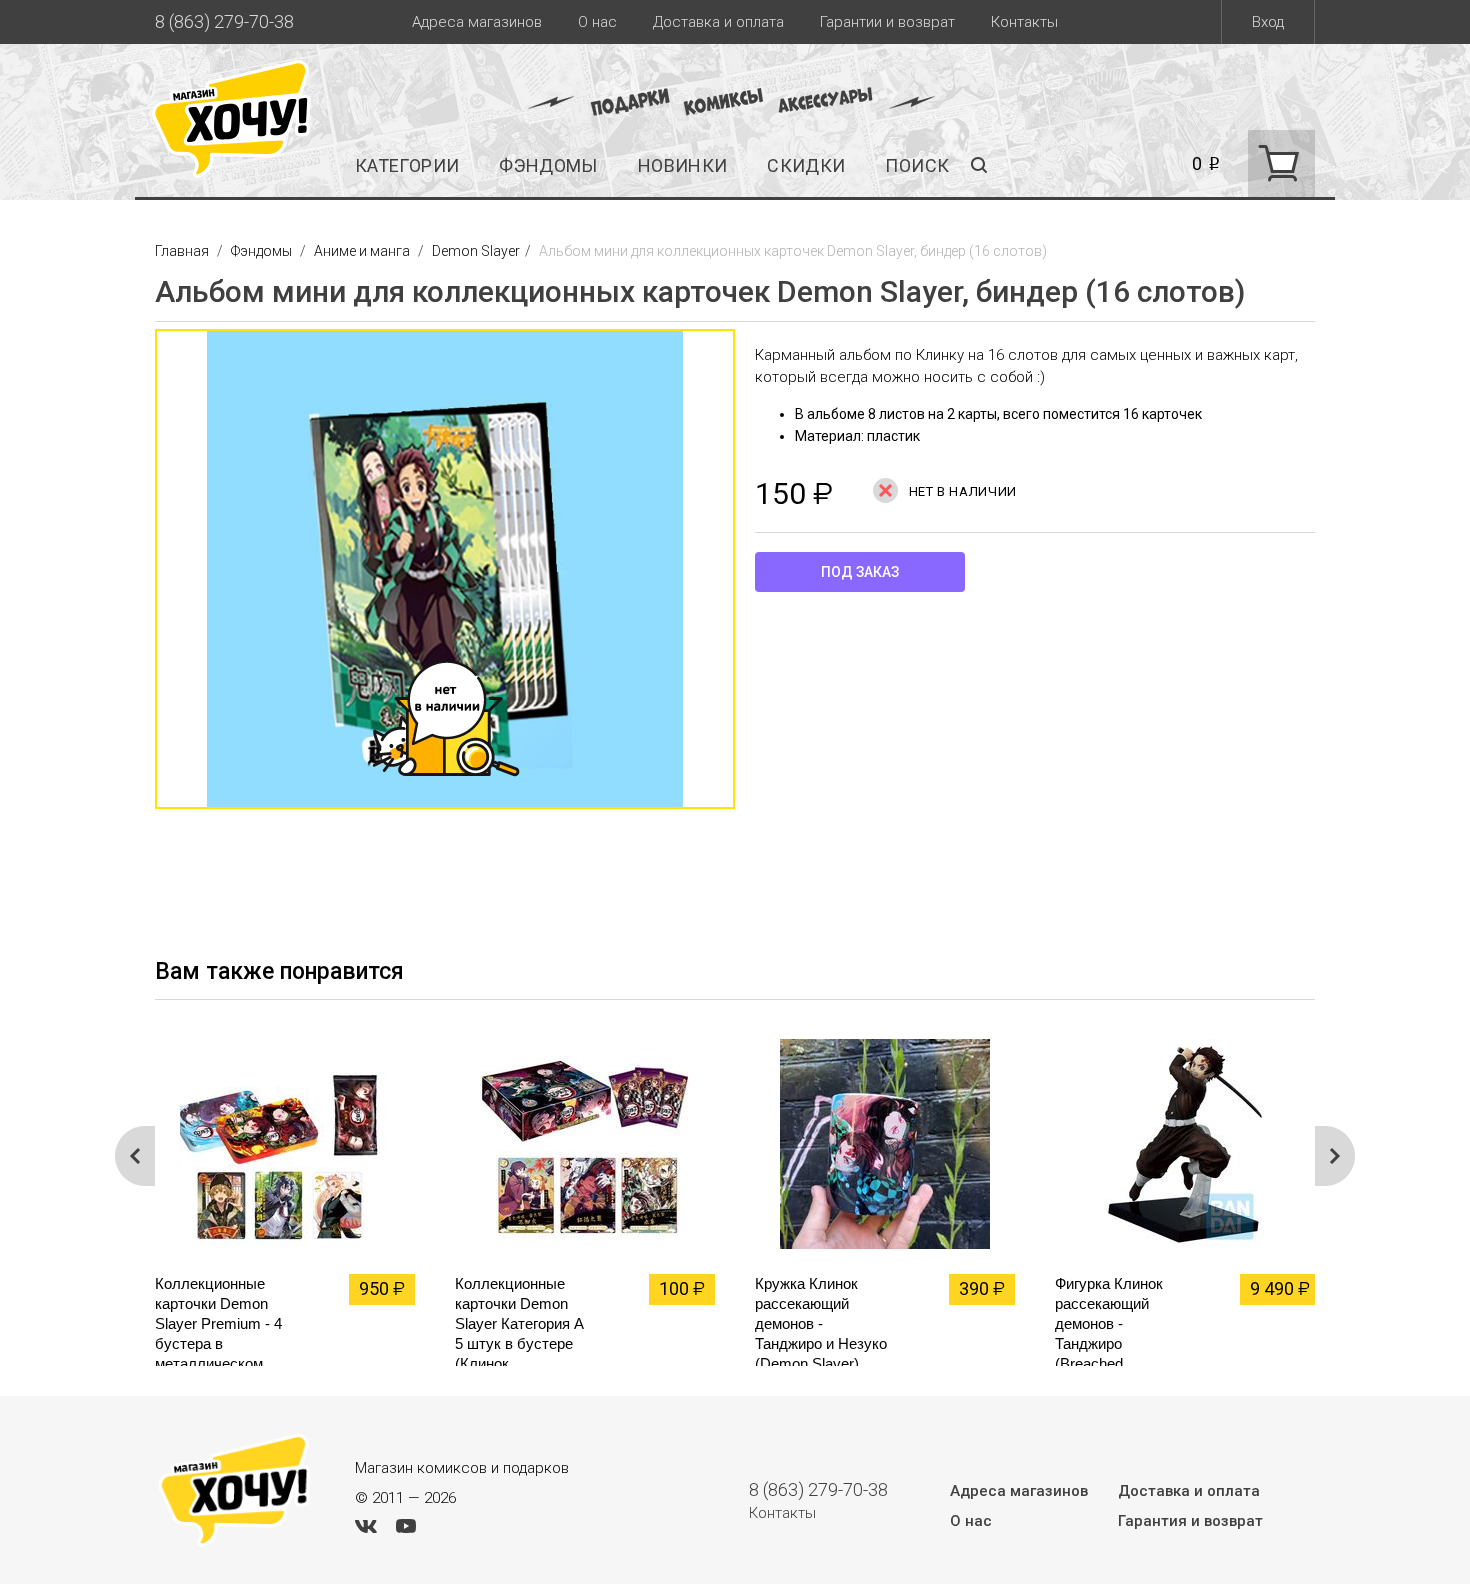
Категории (407, 165)
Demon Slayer (476, 251)
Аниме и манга (362, 251)
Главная (183, 251)
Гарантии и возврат (887, 22)
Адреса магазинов (477, 22)
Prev (135, 1156)
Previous (135, 579)
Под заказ (860, 572)
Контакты (1024, 22)
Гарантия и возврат (1190, 1521)
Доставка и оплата (718, 22)
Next (1335, 1156)
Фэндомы (548, 165)
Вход (1268, 22)
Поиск (917, 165)
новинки (683, 165)
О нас (597, 22)
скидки (806, 165)
